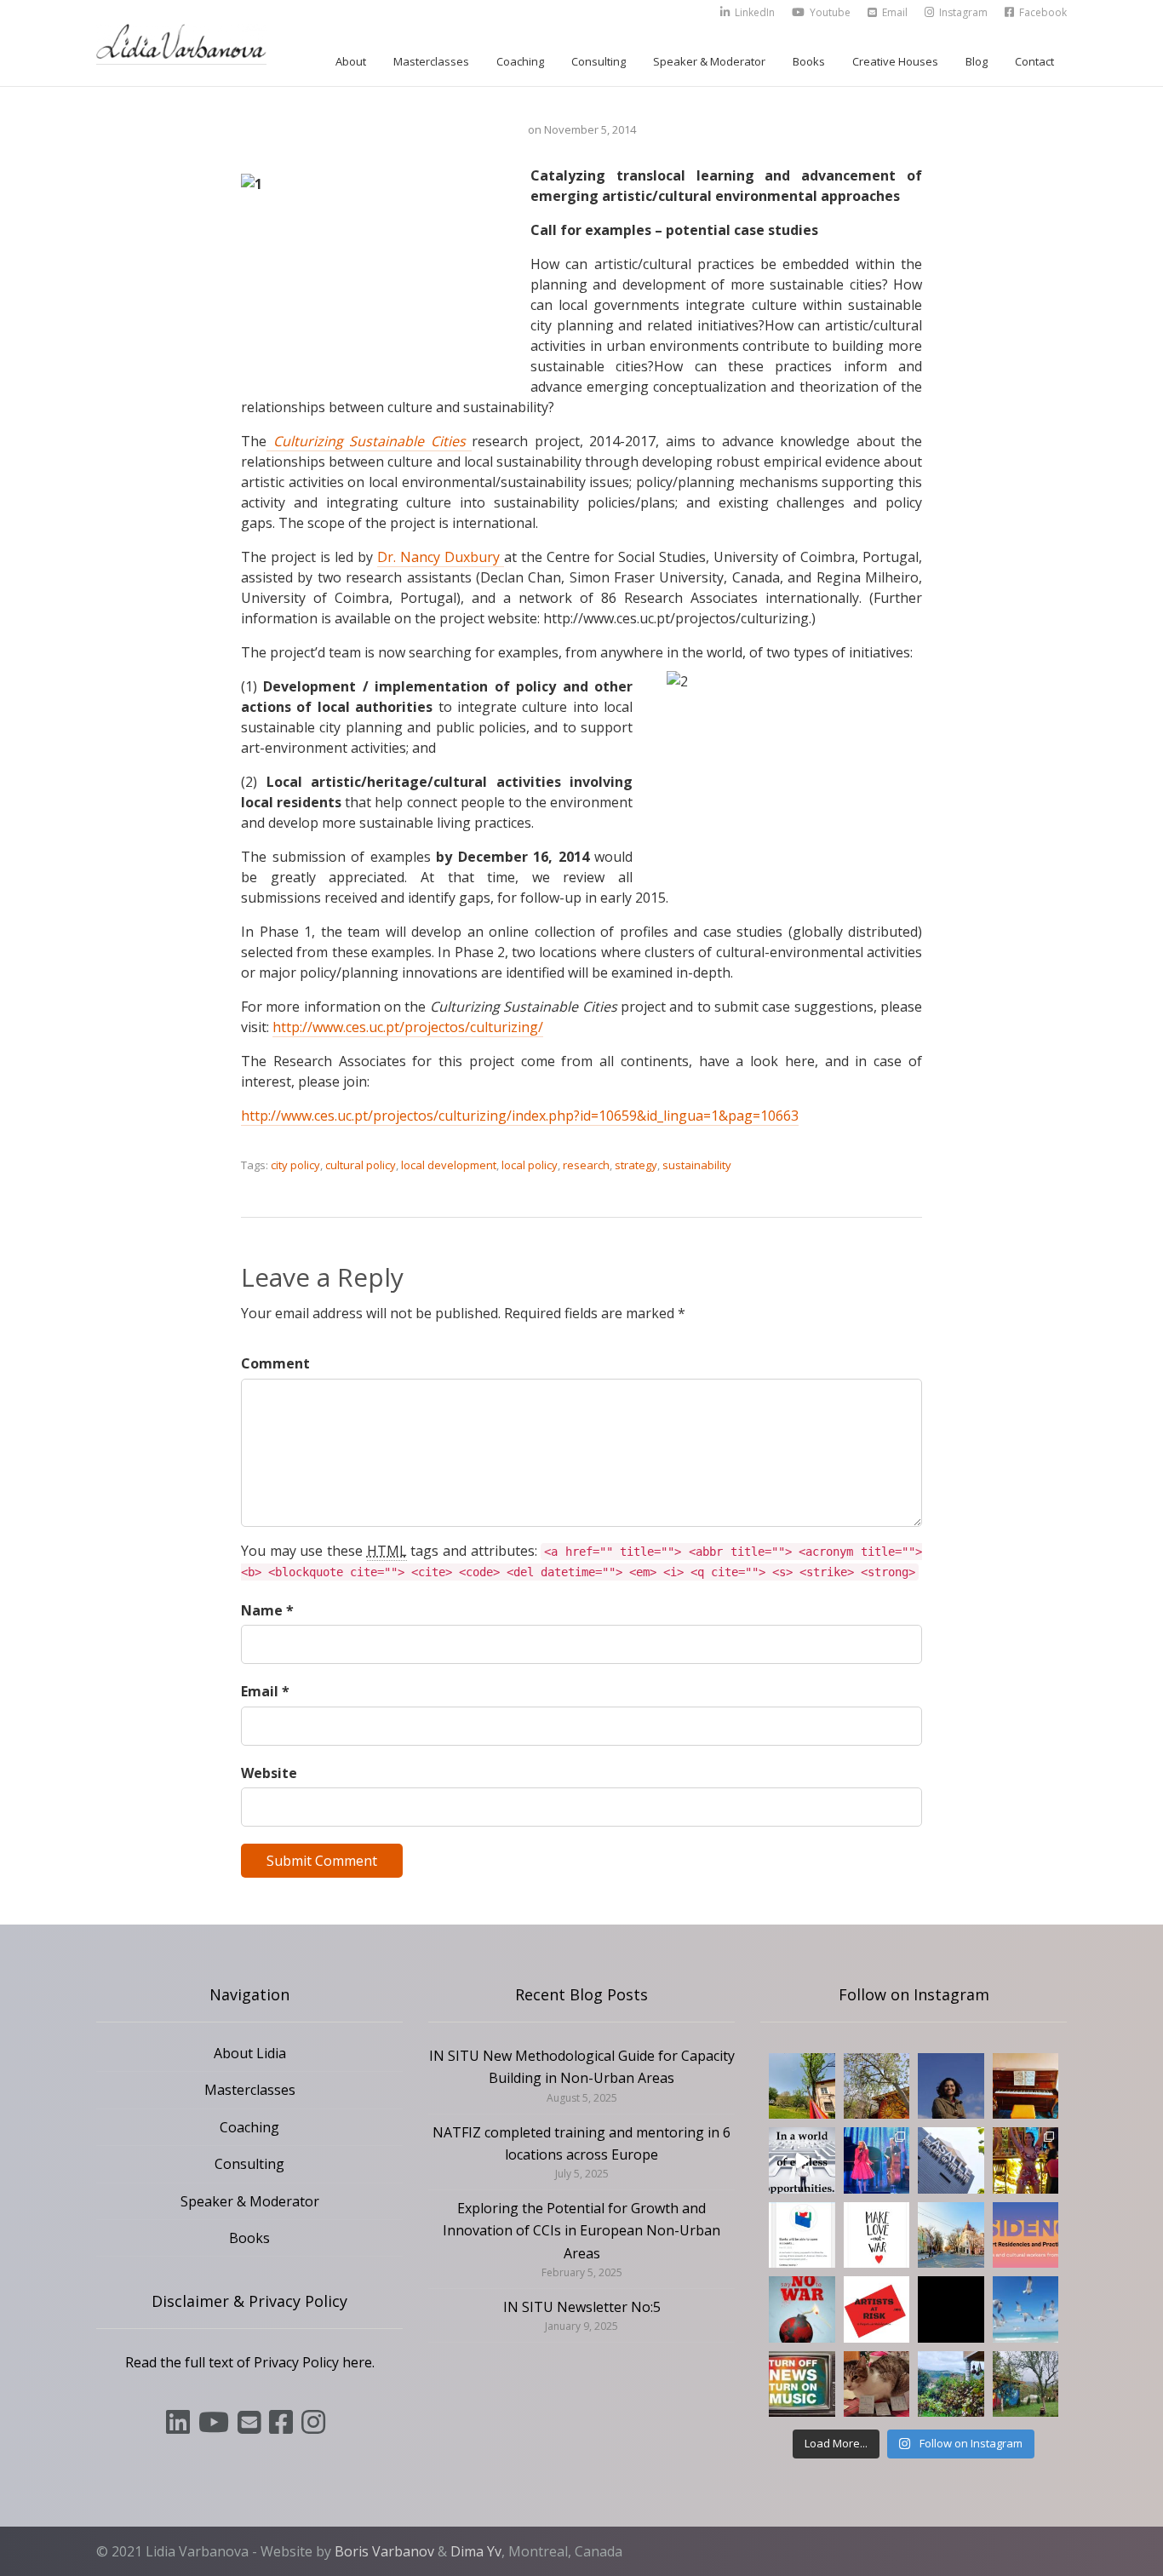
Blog (977, 61)
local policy (530, 1165)
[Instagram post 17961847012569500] (802, 2384)
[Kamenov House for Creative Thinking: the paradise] (802, 2086)
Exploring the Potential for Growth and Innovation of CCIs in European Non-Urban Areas (581, 2231)
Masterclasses (431, 61)
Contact (1034, 61)
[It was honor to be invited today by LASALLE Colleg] (951, 2160)
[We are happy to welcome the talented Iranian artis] (951, 2086)
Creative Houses (895, 61)
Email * (265, 1691)
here (357, 2362)
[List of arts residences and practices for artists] (1026, 2235)
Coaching (520, 61)
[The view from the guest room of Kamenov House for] (951, 2384)
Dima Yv (476, 2551)
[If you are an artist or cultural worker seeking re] (802, 2309)
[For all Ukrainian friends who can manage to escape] (802, 2235)
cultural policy (361, 1165)
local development (449, 1165)
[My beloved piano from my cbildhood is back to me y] (1026, 2086)
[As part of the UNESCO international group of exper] (951, 2309)
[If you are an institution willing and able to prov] (877, 2309)
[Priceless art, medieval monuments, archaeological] (951, 2235)
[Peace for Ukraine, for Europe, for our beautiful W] (1026, 2309)
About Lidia (250, 2053)
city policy (295, 1165)
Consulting (599, 61)
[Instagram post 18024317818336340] (877, 2235)
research (586, 1165)
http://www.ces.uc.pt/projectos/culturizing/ (408, 1027)
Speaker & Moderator (709, 61)
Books (809, 61)
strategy (636, 1165)
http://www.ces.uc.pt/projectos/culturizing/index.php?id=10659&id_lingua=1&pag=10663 (520, 1116)
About (351, 61)
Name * (267, 1610)
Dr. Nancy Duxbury (441, 557)
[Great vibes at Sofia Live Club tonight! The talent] (877, 2160)
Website (269, 1773)
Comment (275, 1363)
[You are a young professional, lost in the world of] (802, 2160)
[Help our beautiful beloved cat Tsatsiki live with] (877, 2384)
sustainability (697, 1165)
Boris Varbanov (384, 2551)
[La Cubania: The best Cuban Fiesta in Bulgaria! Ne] (1026, 2160)
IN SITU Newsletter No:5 (582, 2307)
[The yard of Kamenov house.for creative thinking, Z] (1026, 2384)
